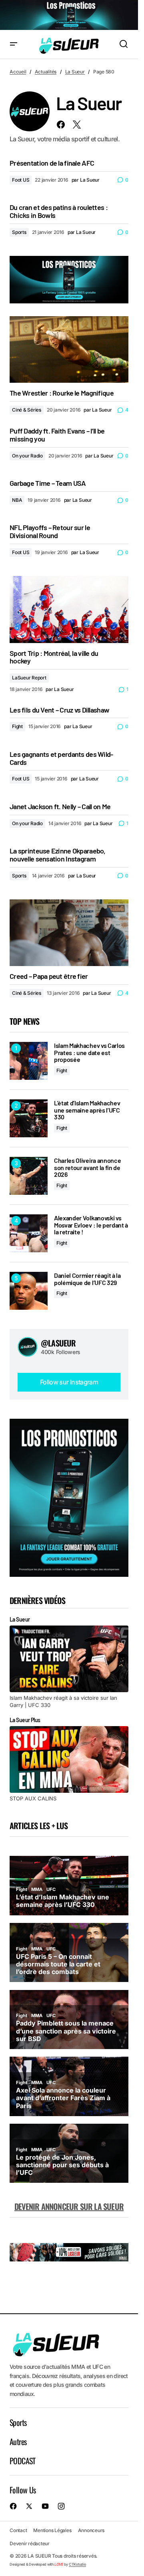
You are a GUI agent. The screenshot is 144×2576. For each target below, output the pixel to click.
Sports (19, 232)
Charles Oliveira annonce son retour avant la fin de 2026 (87, 1167)
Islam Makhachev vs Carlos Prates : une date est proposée (89, 1052)
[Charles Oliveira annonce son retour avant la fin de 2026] (29, 1176)
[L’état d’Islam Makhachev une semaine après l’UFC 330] (29, 1118)
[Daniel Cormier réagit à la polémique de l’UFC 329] (29, 1291)
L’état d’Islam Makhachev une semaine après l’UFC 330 (87, 1110)
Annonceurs (91, 2530)
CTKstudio (77, 2564)
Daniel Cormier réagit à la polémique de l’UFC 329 (87, 1279)
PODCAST (23, 2461)
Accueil (18, 72)
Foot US (21, 180)
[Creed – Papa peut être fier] (69, 933)
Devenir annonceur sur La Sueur (69, 2206)
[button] (14, 45)
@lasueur (58, 1343)
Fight (17, 726)
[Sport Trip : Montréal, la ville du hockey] (69, 609)
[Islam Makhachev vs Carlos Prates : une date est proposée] (29, 1061)
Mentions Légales (52, 2530)
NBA (17, 500)
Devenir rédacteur (30, 2543)
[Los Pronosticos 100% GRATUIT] (69, 15)
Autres (18, 2441)
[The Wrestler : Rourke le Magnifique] (69, 349)
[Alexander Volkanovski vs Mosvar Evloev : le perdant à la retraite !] (29, 1233)
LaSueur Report (29, 678)
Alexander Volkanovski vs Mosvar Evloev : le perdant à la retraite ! (91, 1225)
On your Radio (27, 456)
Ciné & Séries (27, 410)
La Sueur (75, 72)
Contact (18, 2530)
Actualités (46, 72)
